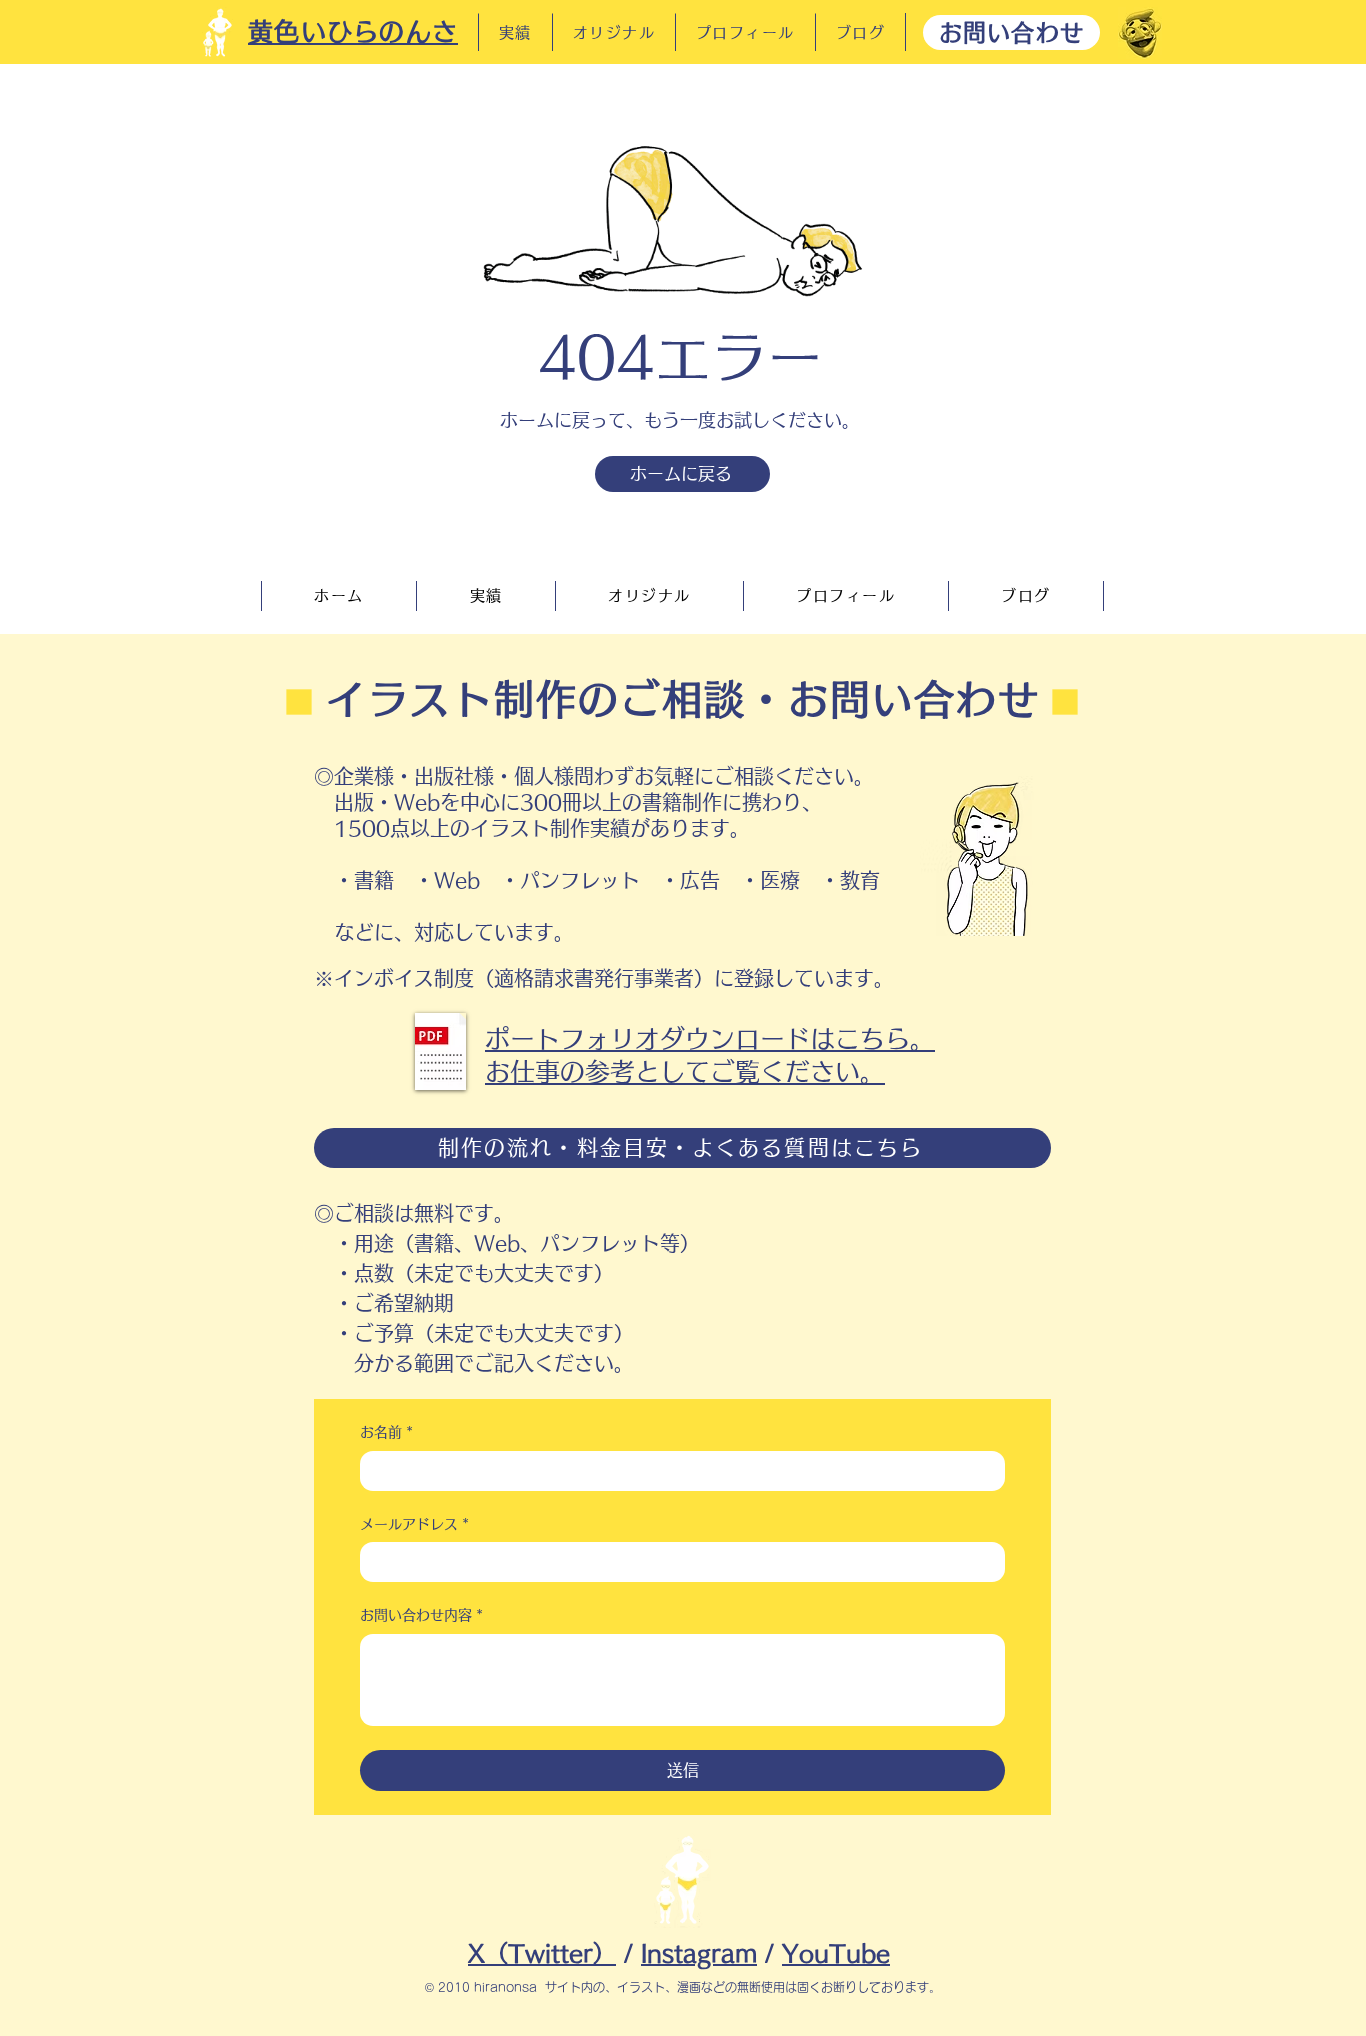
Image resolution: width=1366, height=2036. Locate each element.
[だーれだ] (1140, 33)
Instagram (699, 1953)
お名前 (386, 1432)
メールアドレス (414, 1524)
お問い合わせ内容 (421, 1615)
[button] (440, 1051)
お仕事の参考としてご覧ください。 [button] (685, 1071)
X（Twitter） (542, 1953)
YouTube (836, 1953)
